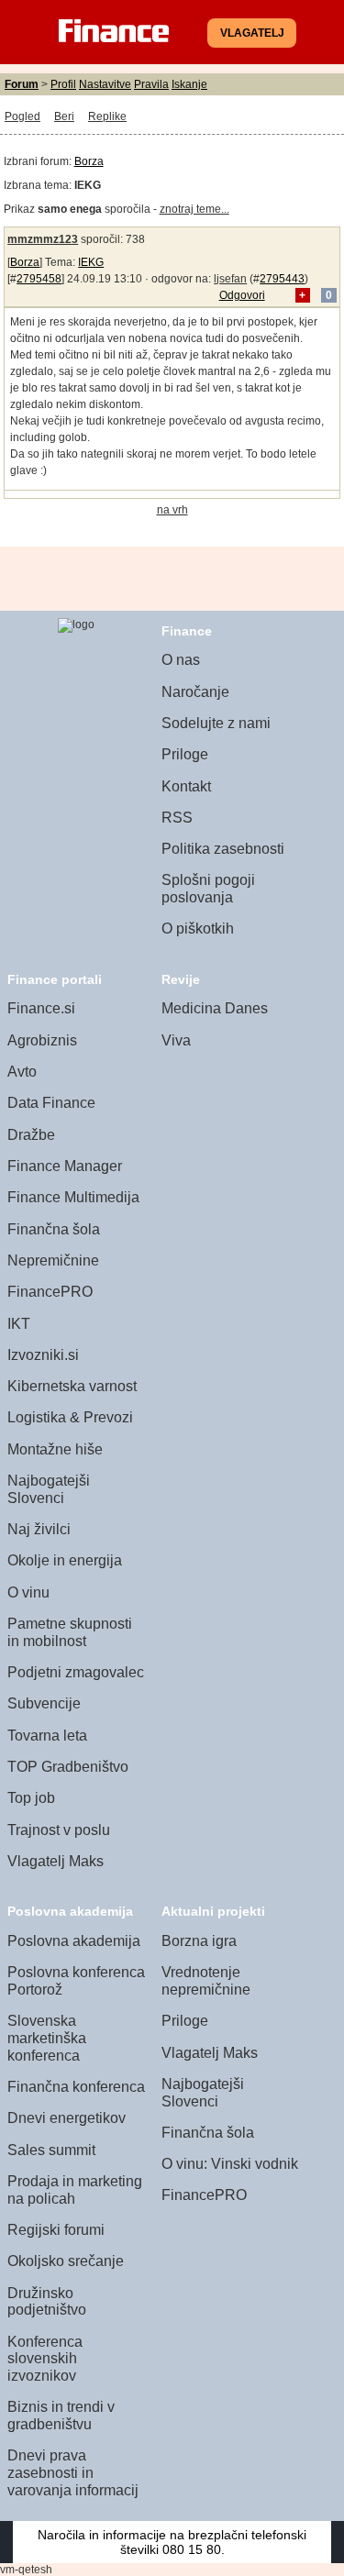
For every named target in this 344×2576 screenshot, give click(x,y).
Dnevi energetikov (67, 2118)
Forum (22, 84)
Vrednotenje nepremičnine (206, 1981)
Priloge (185, 754)
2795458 (39, 279)
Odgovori (242, 295)
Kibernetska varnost (72, 1386)
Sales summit (51, 2150)
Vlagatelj (252, 33)
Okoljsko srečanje (66, 2261)
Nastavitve (105, 84)
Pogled (22, 116)
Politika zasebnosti (223, 849)
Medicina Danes (215, 1008)
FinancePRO (50, 1292)
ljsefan (230, 279)
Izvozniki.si (43, 1355)
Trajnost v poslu (59, 1830)
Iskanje (189, 84)
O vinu (28, 1592)
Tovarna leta (47, 1736)
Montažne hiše (55, 1449)
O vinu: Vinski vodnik (230, 2164)
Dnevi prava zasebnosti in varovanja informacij (73, 2472)
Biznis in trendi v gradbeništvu (61, 2416)
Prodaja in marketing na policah (75, 2190)
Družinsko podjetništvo (47, 2302)
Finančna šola (54, 1229)
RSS (177, 818)
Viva (176, 1040)
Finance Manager (65, 1166)
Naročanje (195, 692)
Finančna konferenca (76, 2087)
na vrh (172, 510)
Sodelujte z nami (216, 723)
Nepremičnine (53, 1260)
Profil (63, 84)
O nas (181, 660)
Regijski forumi (56, 2230)
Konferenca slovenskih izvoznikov (45, 2359)
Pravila (151, 84)
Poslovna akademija (74, 1941)
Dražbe (31, 1135)
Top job (31, 1798)
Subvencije (44, 1703)
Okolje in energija (65, 1560)
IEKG (91, 262)
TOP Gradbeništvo (68, 1767)
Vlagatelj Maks (55, 1861)
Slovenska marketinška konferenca (47, 2038)
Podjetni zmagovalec (76, 1672)
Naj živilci (39, 1529)
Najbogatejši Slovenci (49, 1489)
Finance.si (41, 1008)
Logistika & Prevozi (70, 1417)
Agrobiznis (42, 1040)
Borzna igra (199, 1941)
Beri (64, 116)
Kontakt (186, 786)
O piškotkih (198, 929)
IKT (19, 1324)
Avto (22, 1072)
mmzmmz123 (43, 239)
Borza (89, 161)
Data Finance (51, 1103)
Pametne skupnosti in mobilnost (70, 1632)
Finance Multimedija (73, 1197)
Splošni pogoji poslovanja (208, 889)
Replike (107, 116)
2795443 (282, 279)
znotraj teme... (194, 209)
